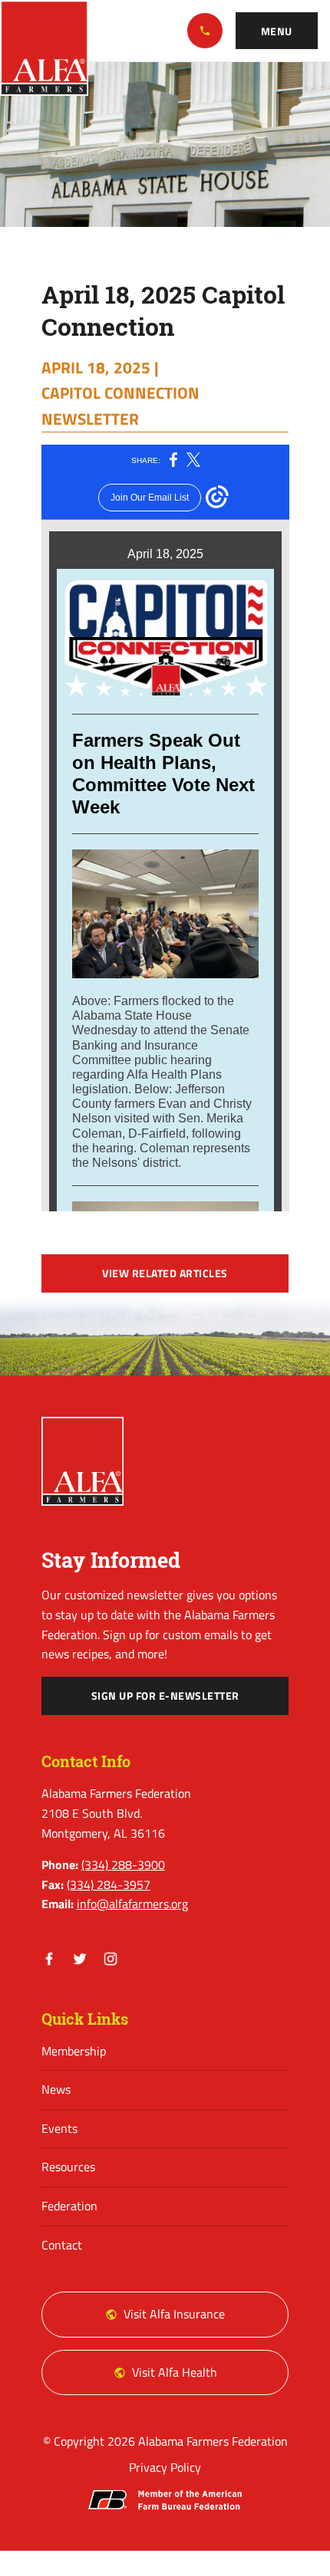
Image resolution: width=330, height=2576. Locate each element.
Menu (277, 31)
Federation (69, 2206)
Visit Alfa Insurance (174, 2314)
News (56, 2089)
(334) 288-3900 (205, 31)
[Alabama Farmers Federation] (83, 1461)
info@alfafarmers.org (132, 1904)
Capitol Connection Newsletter (120, 405)
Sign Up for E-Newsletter (165, 1696)
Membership (74, 2051)
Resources (68, 2167)
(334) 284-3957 (109, 1884)
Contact (62, 2245)
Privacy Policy (165, 2467)
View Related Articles (165, 1273)
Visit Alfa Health (175, 2372)
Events (59, 2128)
